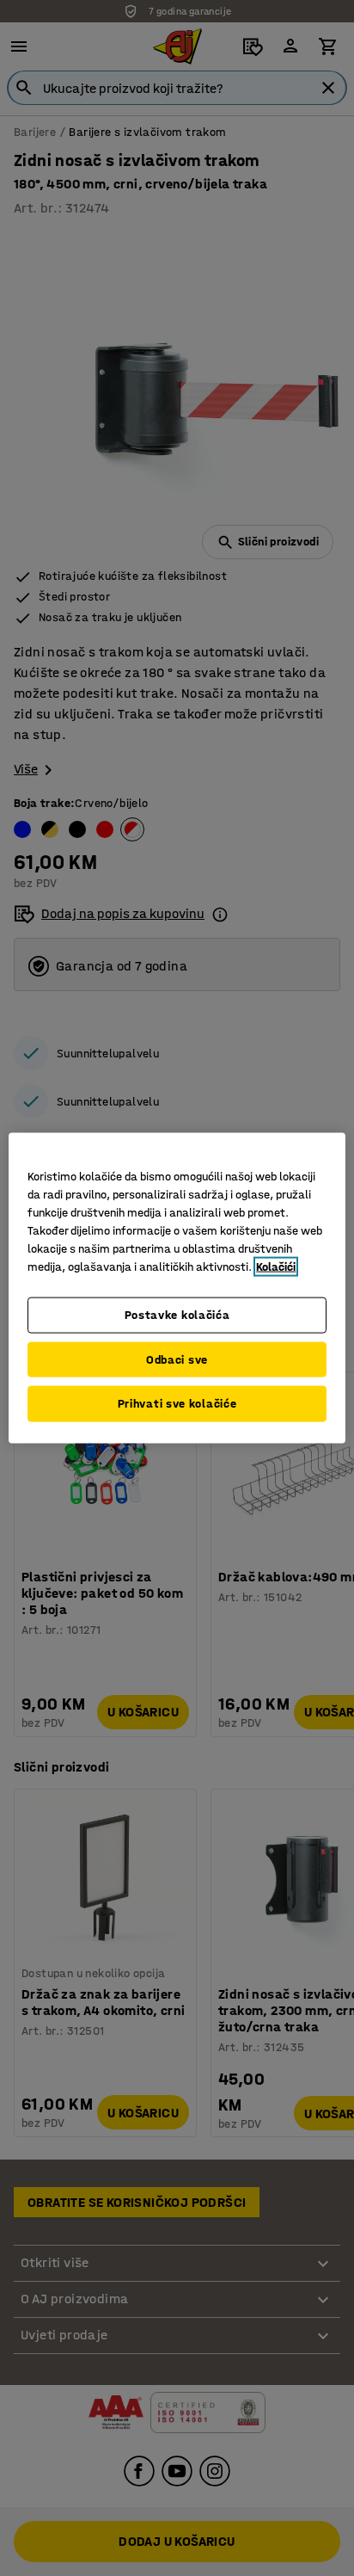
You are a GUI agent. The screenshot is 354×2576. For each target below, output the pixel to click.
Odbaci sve (177, 1359)
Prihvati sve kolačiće (177, 1404)
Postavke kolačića (177, 1315)
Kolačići (276, 1267)
